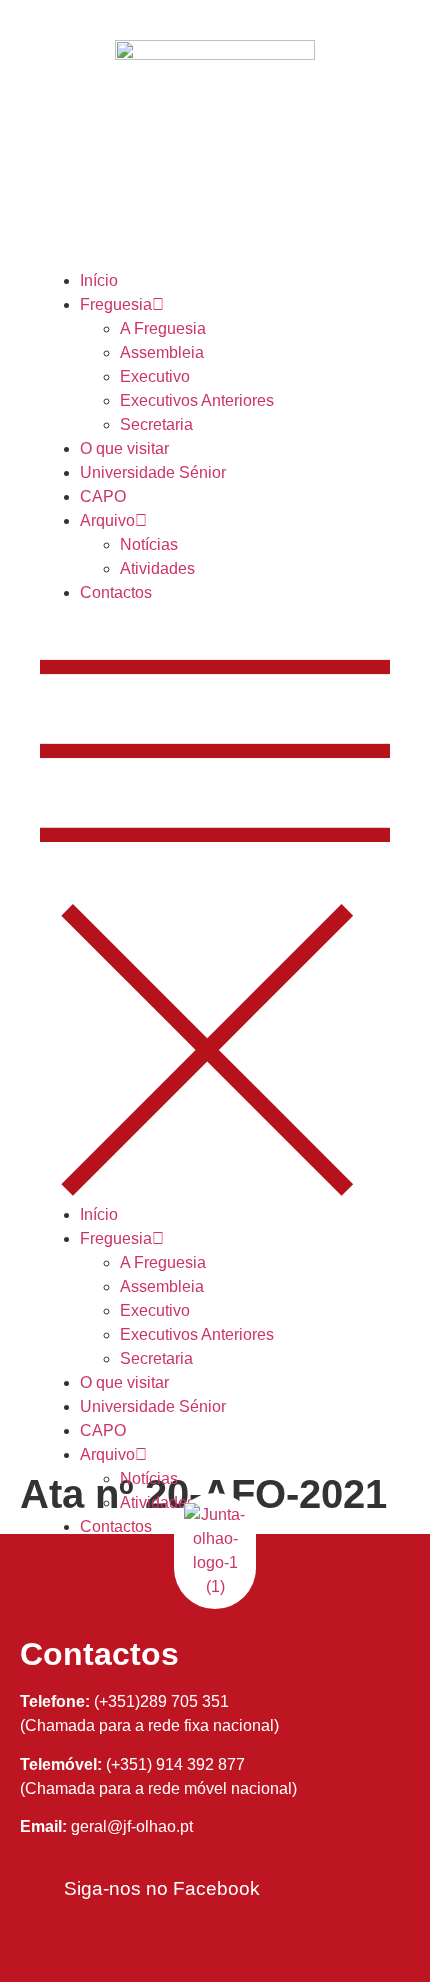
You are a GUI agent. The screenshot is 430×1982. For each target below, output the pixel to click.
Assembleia (162, 352)
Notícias (149, 544)
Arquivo (107, 520)
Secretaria (156, 424)
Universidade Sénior (153, 472)
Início (99, 280)
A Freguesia (163, 328)
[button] (215, 904)
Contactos (116, 592)
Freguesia (116, 304)
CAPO (103, 496)
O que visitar (124, 448)
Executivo (155, 376)
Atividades (157, 568)
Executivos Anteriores (197, 400)
